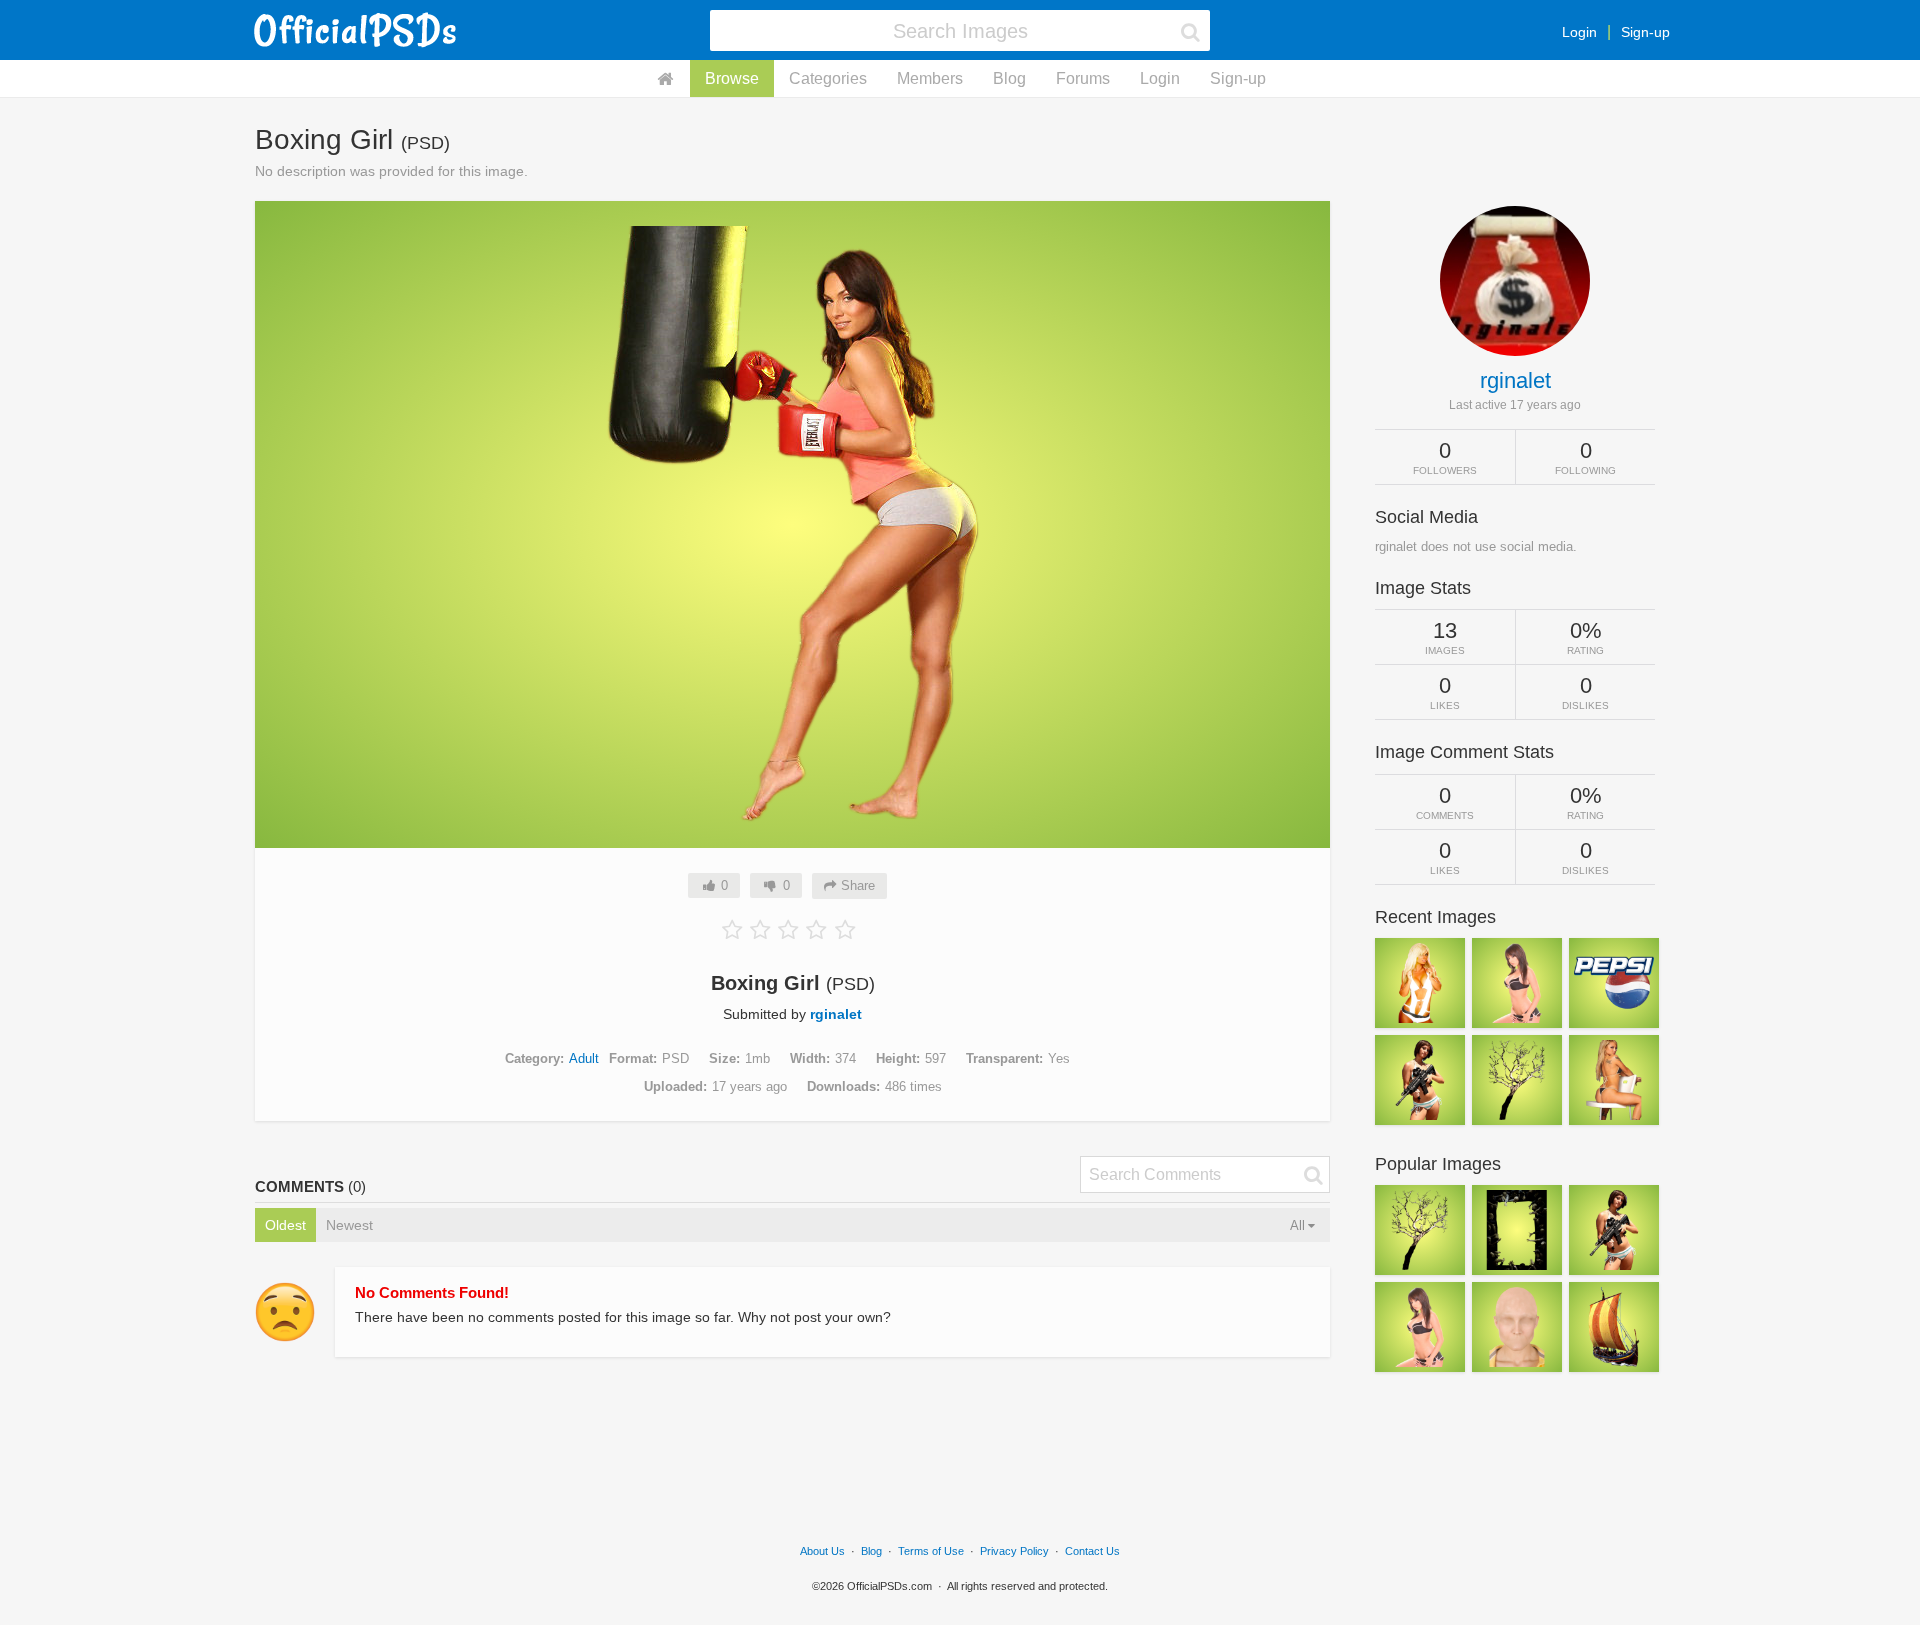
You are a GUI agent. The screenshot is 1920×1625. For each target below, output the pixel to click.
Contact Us (1092, 1551)
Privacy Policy (1014, 1551)
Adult (584, 1058)
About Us (822, 1551)
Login (1579, 32)
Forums (1083, 78)
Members (930, 78)
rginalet (836, 1014)
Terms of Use (931, 1551)
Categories (828, 78)
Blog (1009, 78)
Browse (732, 78)
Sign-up (1645, 32)
